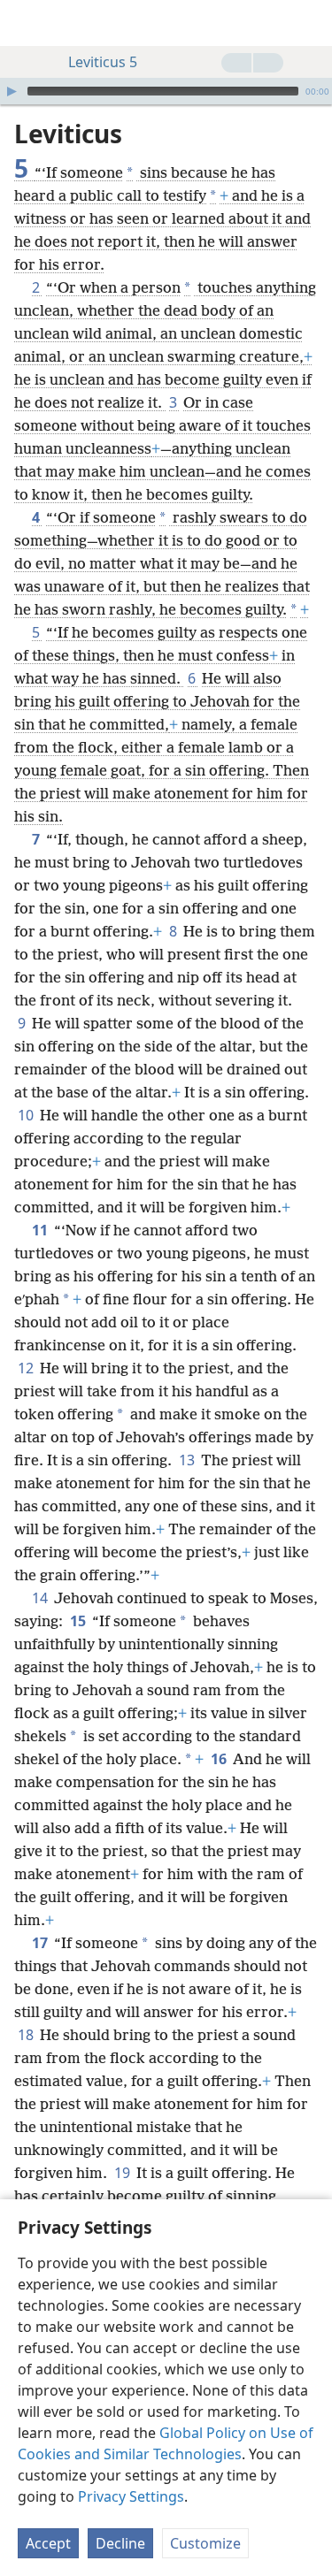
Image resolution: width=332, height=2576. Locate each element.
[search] (310, 23)
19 (124, 2173)
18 (27, 2035)
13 (188, 1460)
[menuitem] (27, 23)
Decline (120, 2543)
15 (79, 1621)
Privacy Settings (131, 2496)
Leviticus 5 (103, 62)
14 (41, 1598)
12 (27, 1368)
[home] (27, 23)
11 (41, 1230)
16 (220, 1759)
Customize (205, 2543)
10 (27, 1115)
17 (41, 1943)
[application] (166, 91)
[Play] (12, 91)
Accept (48, 2543)
